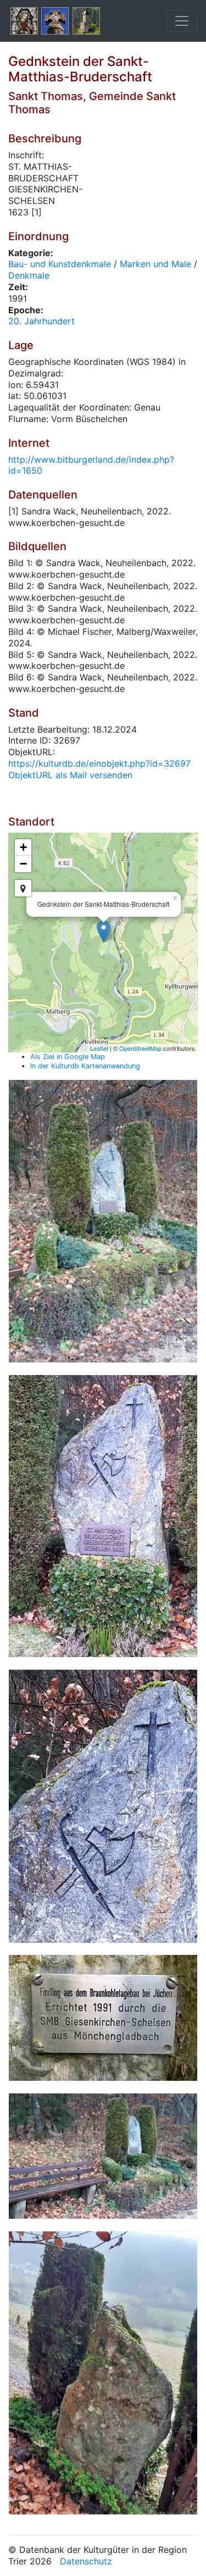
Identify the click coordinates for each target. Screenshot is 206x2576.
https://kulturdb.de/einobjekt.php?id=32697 (99, 763)
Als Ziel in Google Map (68, 1057)
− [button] (23, 864)
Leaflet (99, 1048)
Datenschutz (86, 2561)
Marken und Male (155, 264)
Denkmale (29, 275)
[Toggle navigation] (182, 21)
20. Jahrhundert (41, 321)
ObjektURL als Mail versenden (70, 775)
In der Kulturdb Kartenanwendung (85, 1066)
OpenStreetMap (140, 1048)
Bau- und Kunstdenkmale (60, 264)
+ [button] (23, 847)
